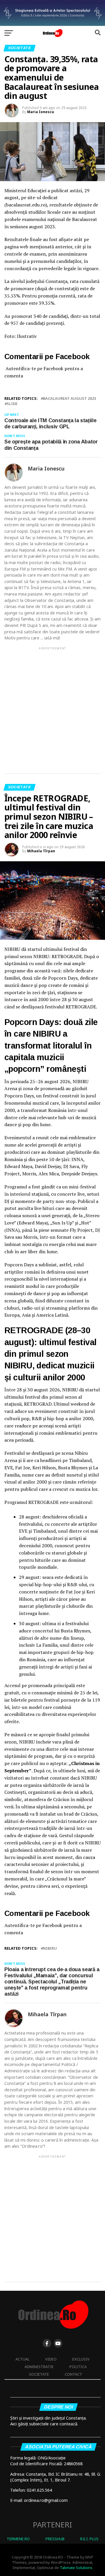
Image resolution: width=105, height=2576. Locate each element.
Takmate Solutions (76, 2568)
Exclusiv (81, 2359)
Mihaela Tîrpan (41, 851)
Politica (78, 2367)
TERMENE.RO (18, 2539)
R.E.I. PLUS (89, 2539)
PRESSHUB (55, 2539)
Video (51, 2359)
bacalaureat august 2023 (69, 399)
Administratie (39, 2367)
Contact (73, 2374)
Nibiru (50, 1948)
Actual (22, 2359)
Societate (39, 2374)
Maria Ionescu (41, 112)
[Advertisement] (52, 705)
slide (12, 404)
